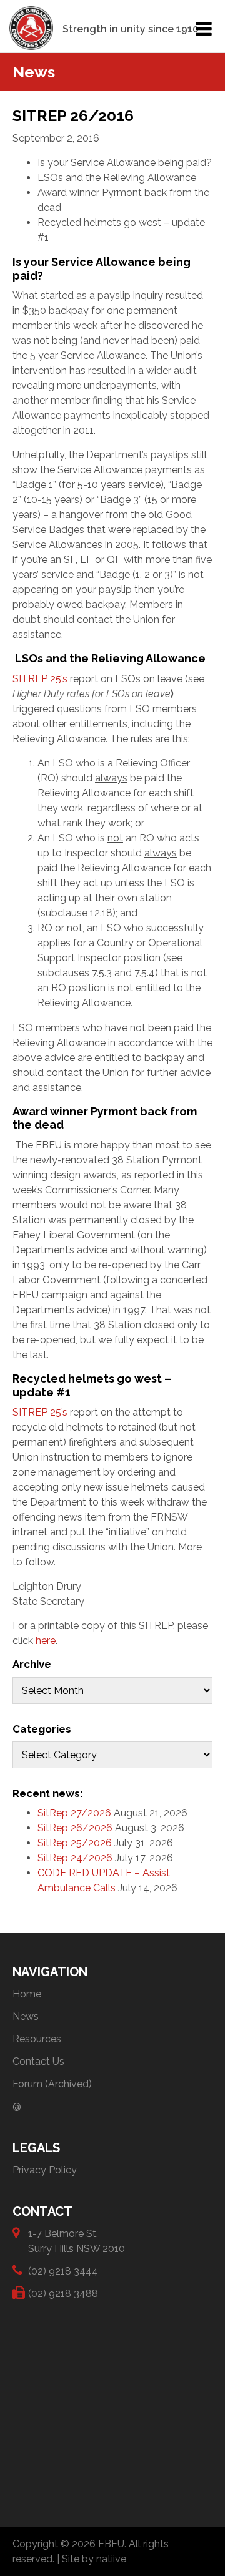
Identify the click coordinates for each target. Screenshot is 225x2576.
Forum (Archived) (52, 2084)
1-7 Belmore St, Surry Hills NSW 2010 (77, 2241)
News (26, 2016)
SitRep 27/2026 (74, 1813)
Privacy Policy (45, 2170)
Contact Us (38, 2061)
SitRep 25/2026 (75, 1843)
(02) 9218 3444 (63, 2271)
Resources (37, 2039)
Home (27, 1994)
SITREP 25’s (40, 679)
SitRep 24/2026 (75, 1858)
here (46, 1641)
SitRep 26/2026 (75, 1828)
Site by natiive (94, 2559)
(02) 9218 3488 (63, 2294)
